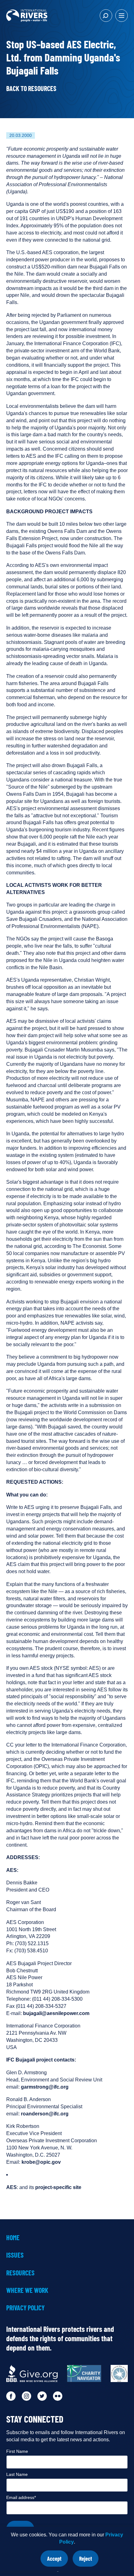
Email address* (21, 2497)
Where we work (27, 2290)
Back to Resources (31, 88)
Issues (15, 2255)
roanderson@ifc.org (45, 2114)
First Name (17, 2451)
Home (13, 2237)
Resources (20, 2273)
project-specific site (58, 2187)
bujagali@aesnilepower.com (56, 2013)
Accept (57, 2561)
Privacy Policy (25, 2308)
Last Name (17, 2474)
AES (12, 2187)
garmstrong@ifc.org (45, 2087)
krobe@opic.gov (41, 2162)
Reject (89, 2561)
